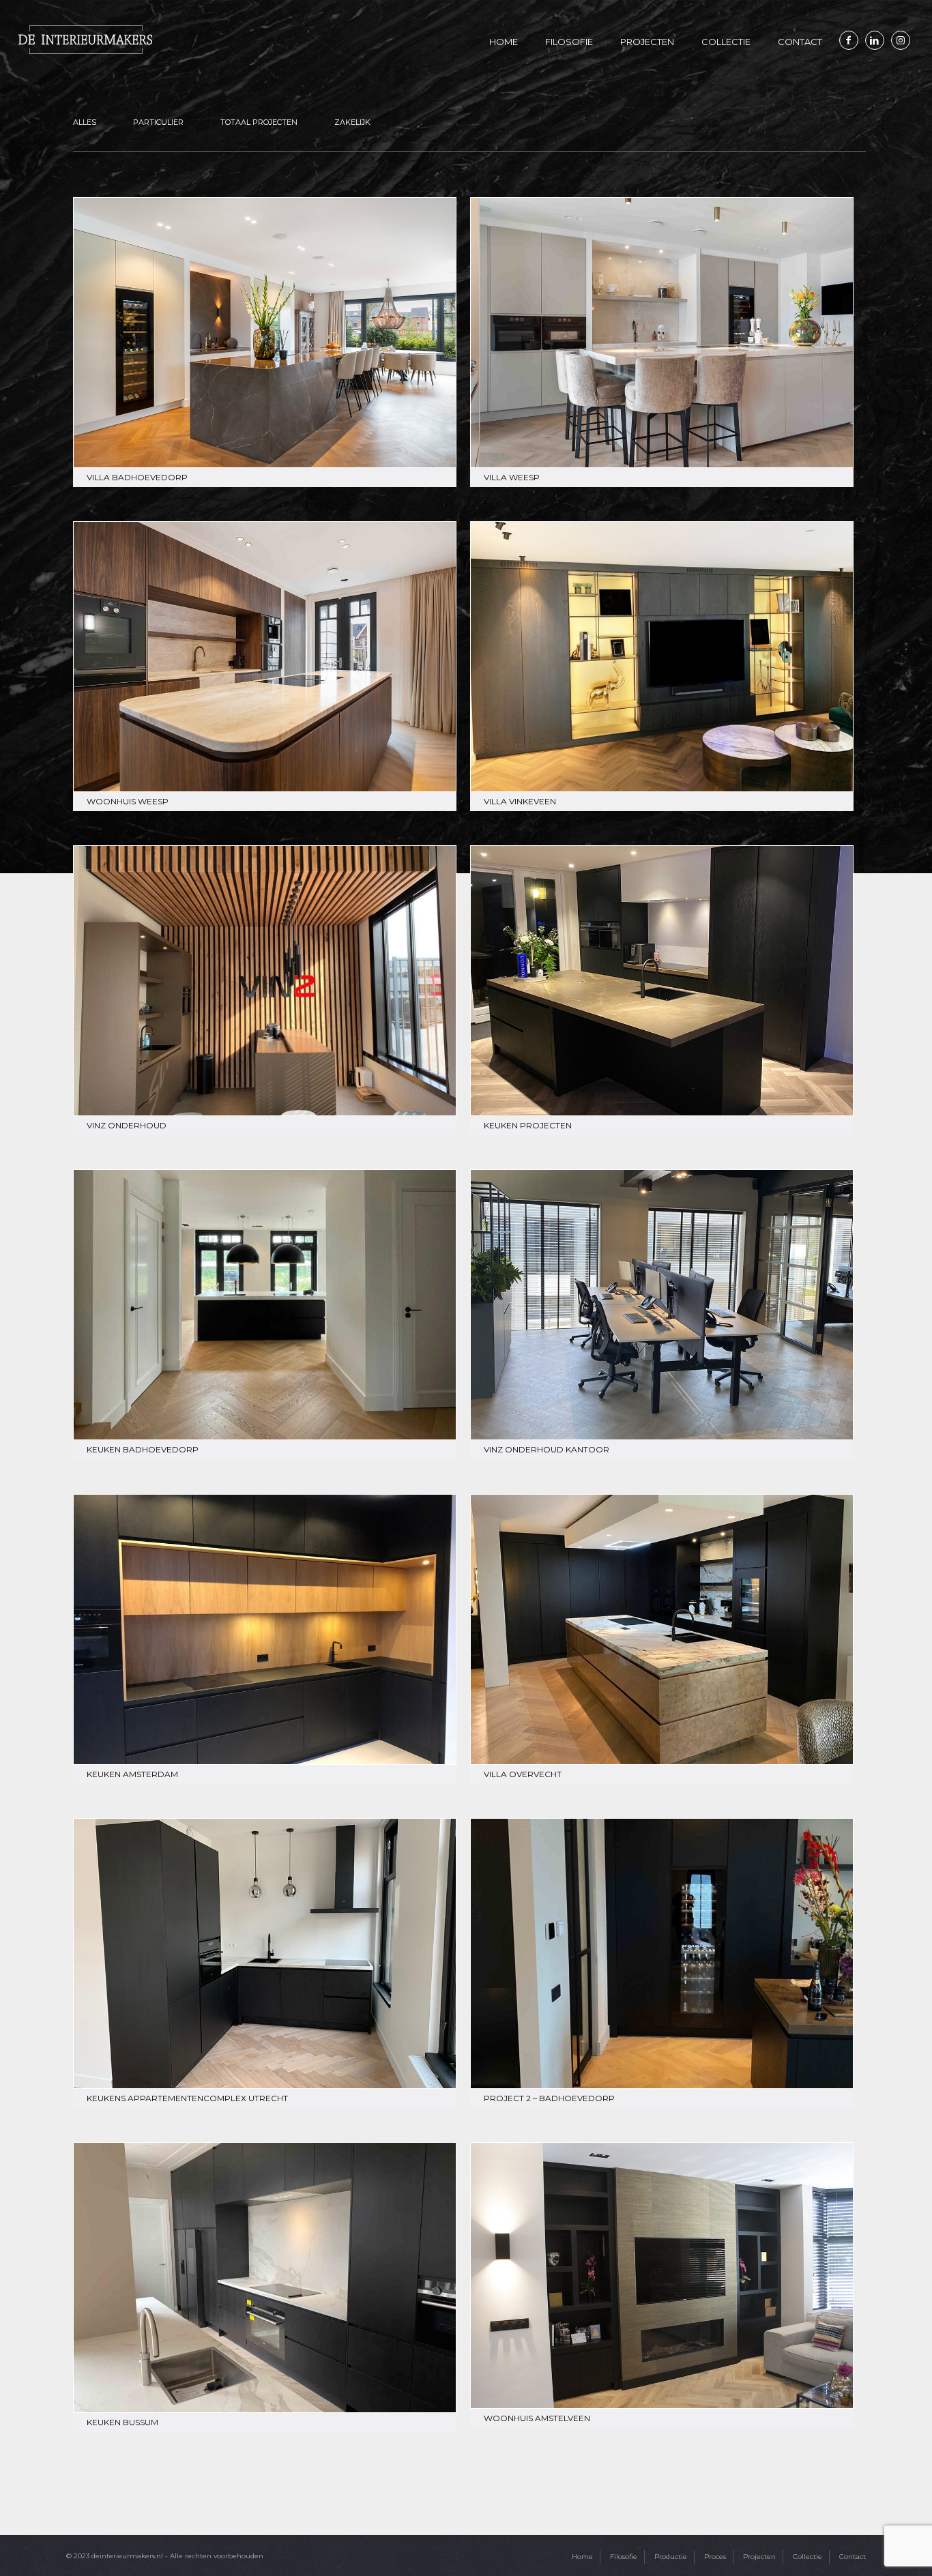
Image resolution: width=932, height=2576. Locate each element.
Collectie (807, 2557)
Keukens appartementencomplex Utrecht (187, 2098)
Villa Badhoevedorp (137, 477)
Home (582, 2557)
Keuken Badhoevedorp (143, 1449)
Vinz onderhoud (127, 1125)
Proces (715, 2557)
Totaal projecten (259, 122)
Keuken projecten (528, 1125)
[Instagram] (901, 40)
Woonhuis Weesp (128, 801)
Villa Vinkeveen (520, 801)
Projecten (759, 2557)
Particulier (158, 122)
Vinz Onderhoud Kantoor (547, 1449)
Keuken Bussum (122, 2422)
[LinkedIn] (875, 40)
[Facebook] (849, 40)
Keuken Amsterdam (132, 1774)
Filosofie (624, 2557)
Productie (671, 2557)
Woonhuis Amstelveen (537, 2418)
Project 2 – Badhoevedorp (549, 2098)
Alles (85, 122)
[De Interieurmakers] (85, 39)
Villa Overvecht (523, 1774)
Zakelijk (352, 122)
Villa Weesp (512, 477)
